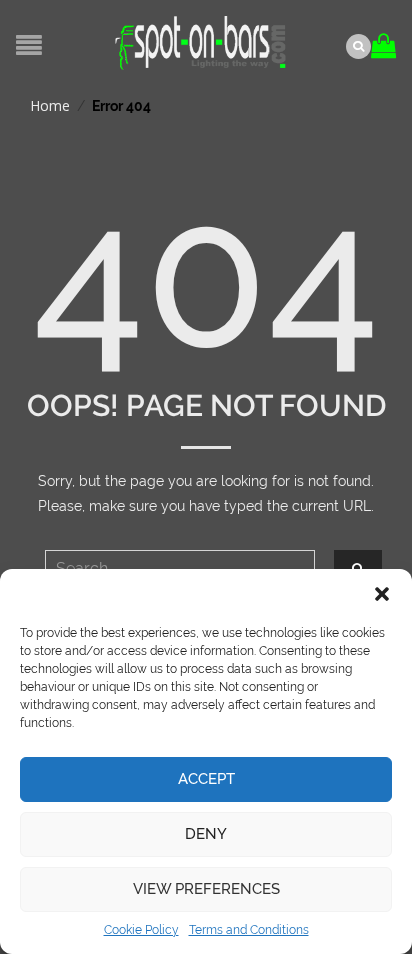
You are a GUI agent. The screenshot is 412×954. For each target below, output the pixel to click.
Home (50, 105)
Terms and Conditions (249, 930)
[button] (382, 594)
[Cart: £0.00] (386, 38)
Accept (206, 779)
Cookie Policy (141, 930)
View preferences (206, 889)
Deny (206, 834)
